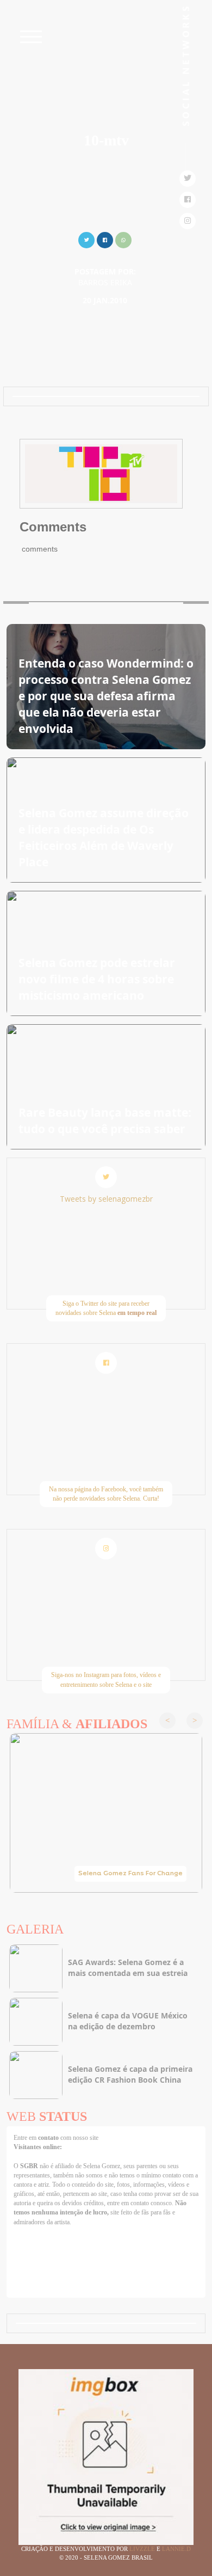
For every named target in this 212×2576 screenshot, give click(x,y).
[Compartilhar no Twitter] (86, 239)
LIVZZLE (143, 2549)
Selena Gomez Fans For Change (130, 1874)
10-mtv (106, 140)
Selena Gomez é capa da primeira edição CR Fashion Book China (130, 2074)
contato (49, 2138)
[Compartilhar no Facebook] (105, 239)
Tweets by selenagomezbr (106, 1199)
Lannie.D (176, 2549)
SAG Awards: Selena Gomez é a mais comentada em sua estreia (128, 1968)
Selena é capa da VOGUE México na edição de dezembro (128, 2021)
